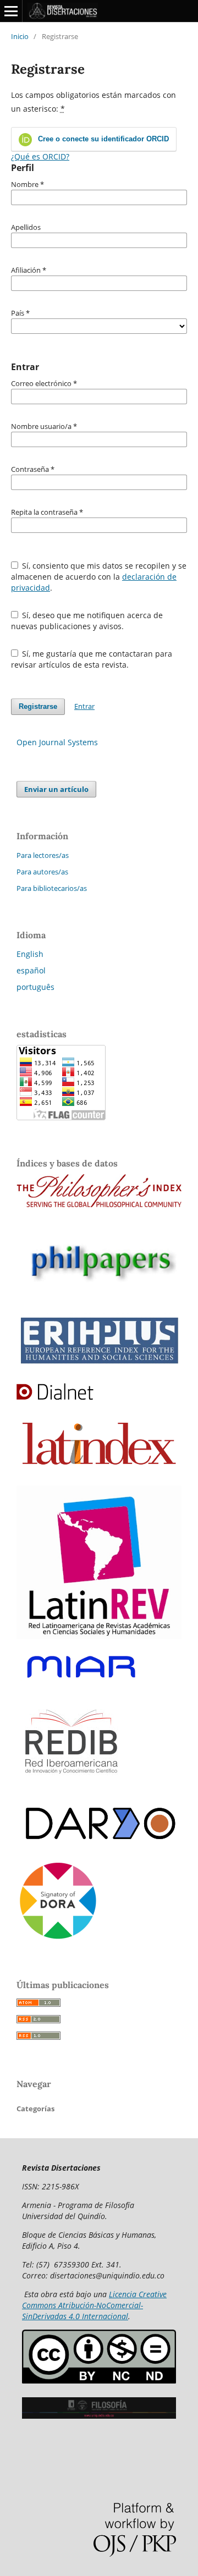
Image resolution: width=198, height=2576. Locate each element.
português (35, 987)
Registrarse (38, 706)
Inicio (20, 36)
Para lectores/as (43, 855)
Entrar (84, 706)
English (30, 954)
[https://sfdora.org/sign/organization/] (58, 1939)
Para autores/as (42, 872)
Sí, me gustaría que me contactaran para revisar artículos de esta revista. (92, 659)
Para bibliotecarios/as (52, 888)
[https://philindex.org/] (99, 1204)
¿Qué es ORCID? (40, 156)
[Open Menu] (11, 11)
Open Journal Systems (57, 742)
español (31, 970)
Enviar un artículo (56, 789)
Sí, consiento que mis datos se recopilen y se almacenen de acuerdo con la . (99, 577)
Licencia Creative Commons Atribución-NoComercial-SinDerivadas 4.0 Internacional (94, 2305)
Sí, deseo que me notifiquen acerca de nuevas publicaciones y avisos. (87, 621)
